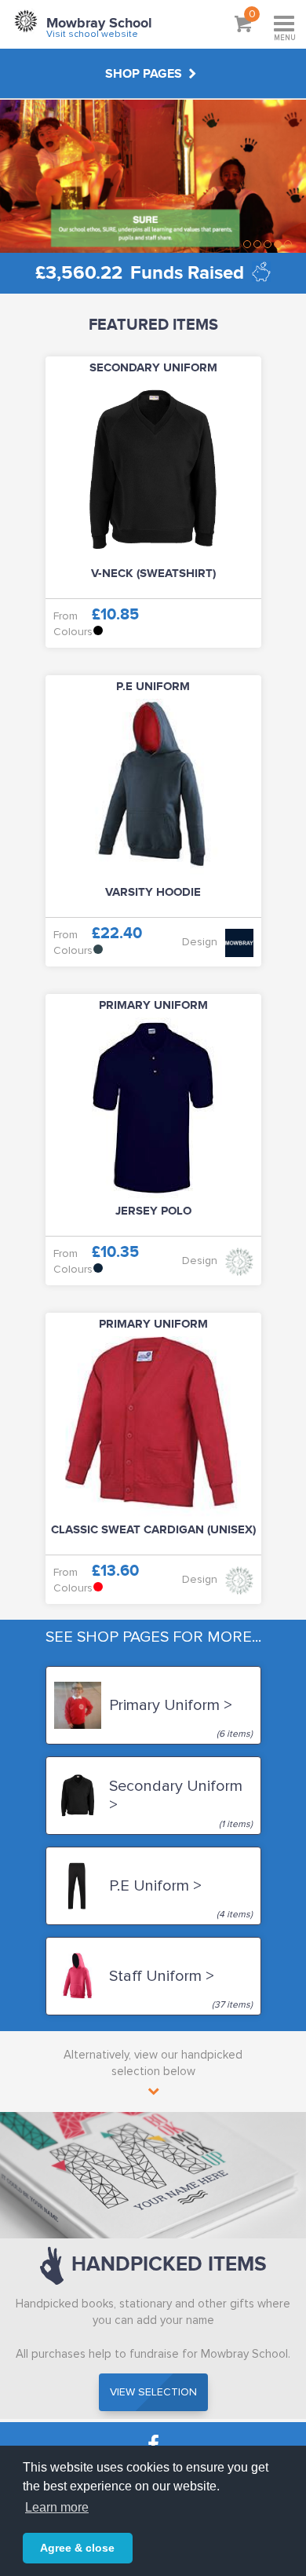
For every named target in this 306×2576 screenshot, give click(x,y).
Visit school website (92, 34)
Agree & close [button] (77, 2548)
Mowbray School (99, 24)
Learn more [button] (57, 2507)
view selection (153, 2392)
